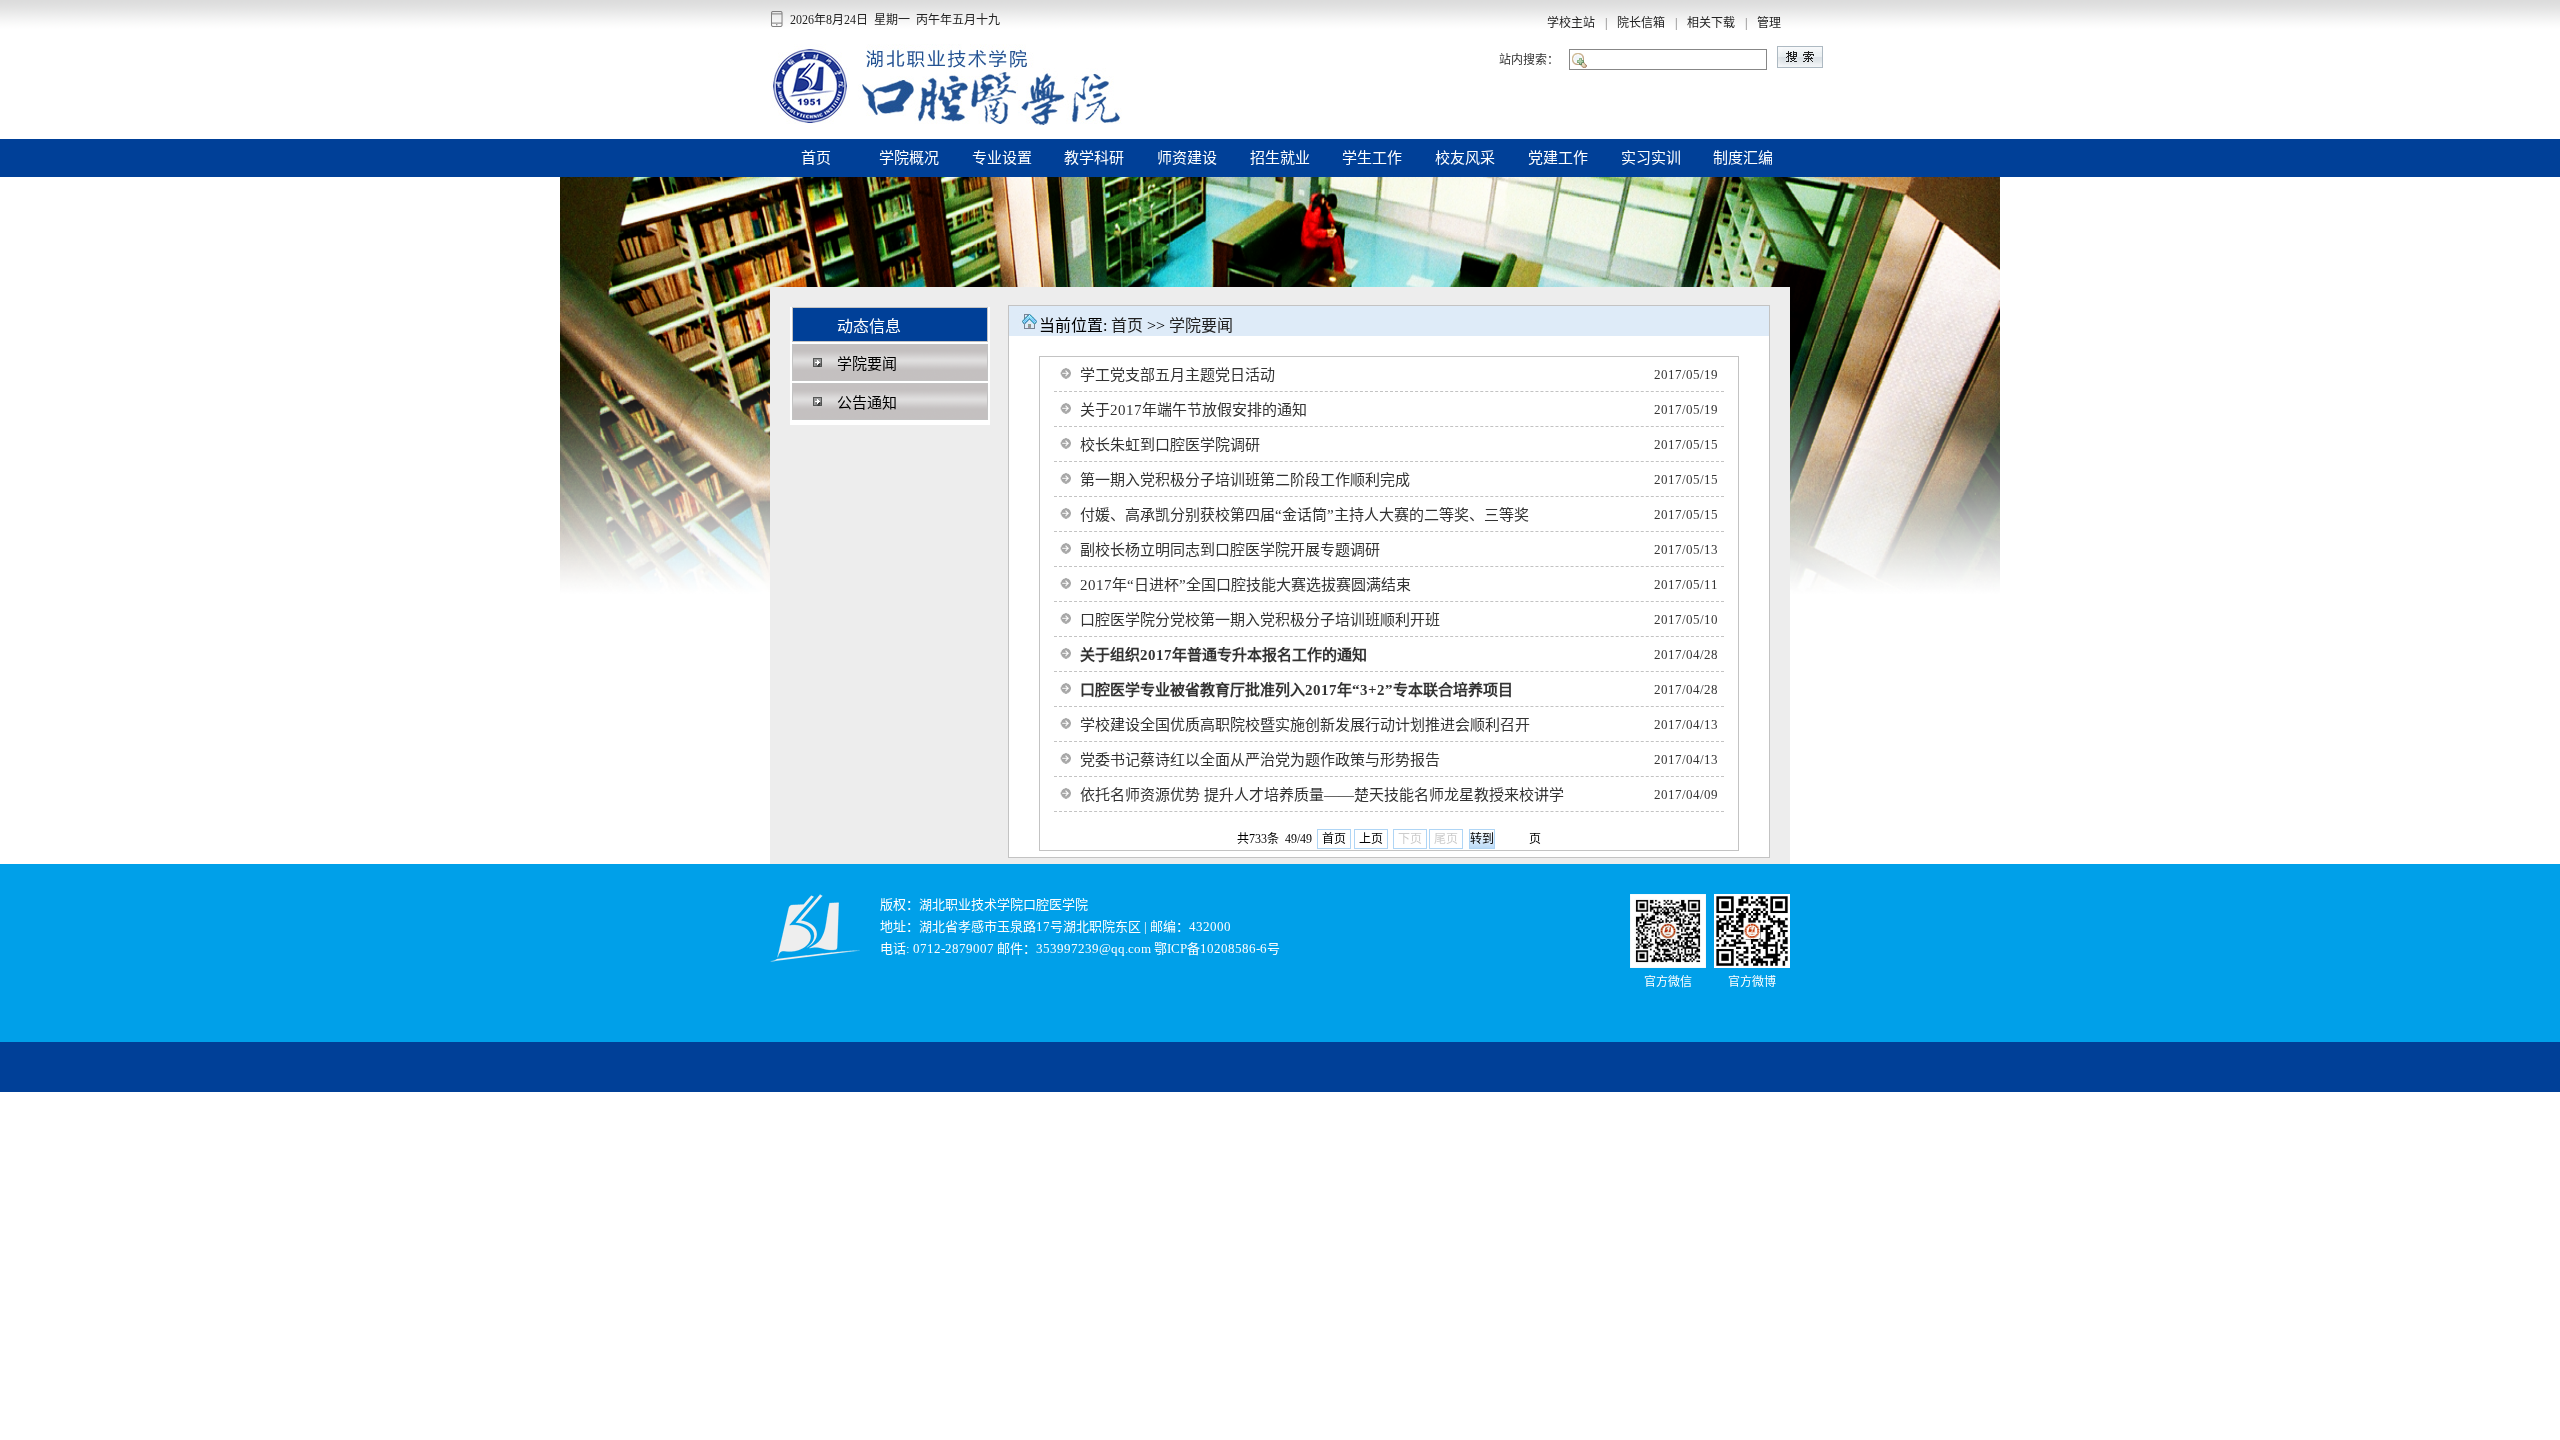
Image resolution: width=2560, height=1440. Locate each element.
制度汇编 (1743, 158)
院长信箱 (1641, 23)
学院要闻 (1201, 325)
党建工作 (1558, 158)
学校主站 (1571, 23)
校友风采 (1465, 158)
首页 (816, 158)
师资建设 (1187, 158)
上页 (1371, 839)
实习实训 (1651, 158)
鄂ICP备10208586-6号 (1217, 948)
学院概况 (909, 158)
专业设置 (1002, 158)
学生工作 (1372, 158)
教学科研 (1094, 158)
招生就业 (1280, 158)
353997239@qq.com (1093, 948)
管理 (1769, 23)
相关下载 (1711, 23)
